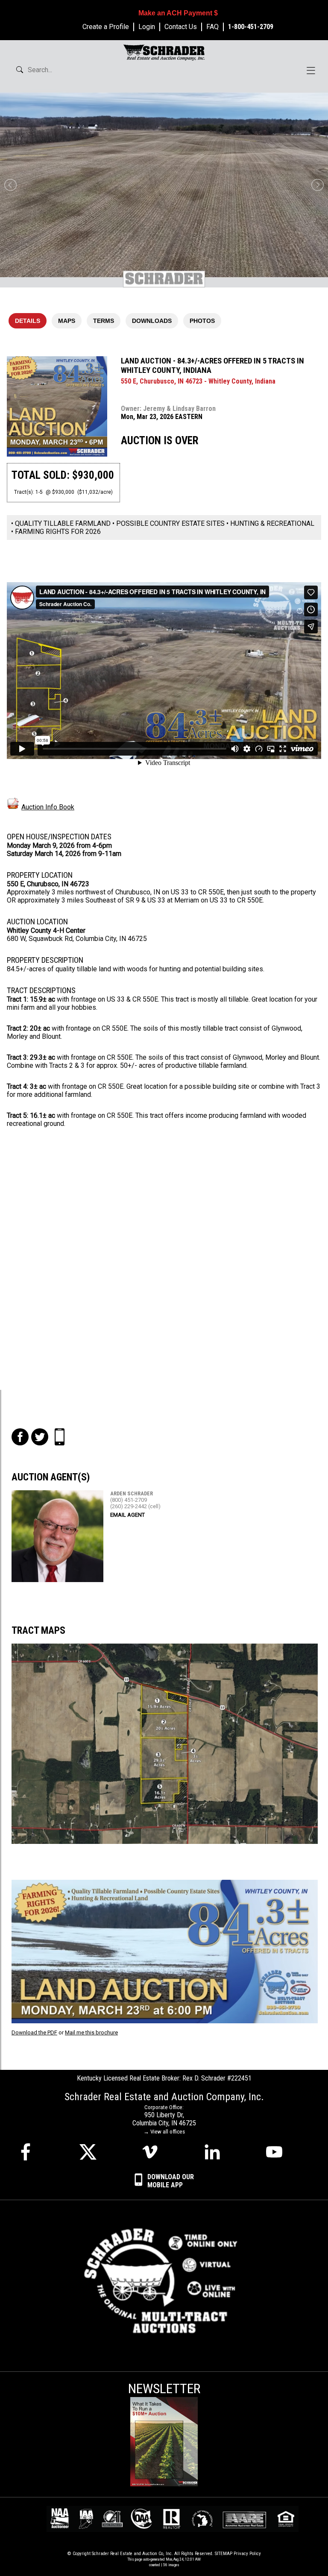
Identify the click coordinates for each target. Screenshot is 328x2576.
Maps (67, 321)
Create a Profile (106, 27)
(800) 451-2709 (129, 1500)
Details (28, 321)
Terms (104, 321)
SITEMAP (224, 2554)
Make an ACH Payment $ (178, 13)
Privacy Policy (247, 2554)
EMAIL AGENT (127, 1515)
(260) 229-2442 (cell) (135, 1506)
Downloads (152, 321)
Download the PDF (34, 2032)
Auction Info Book (48, 807)
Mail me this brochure (91, 2032)
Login (147, 27)
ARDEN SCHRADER (132, 1493)
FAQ (212, 27)
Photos (202, 321)
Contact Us (181, 27)
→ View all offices (164, 2132)
